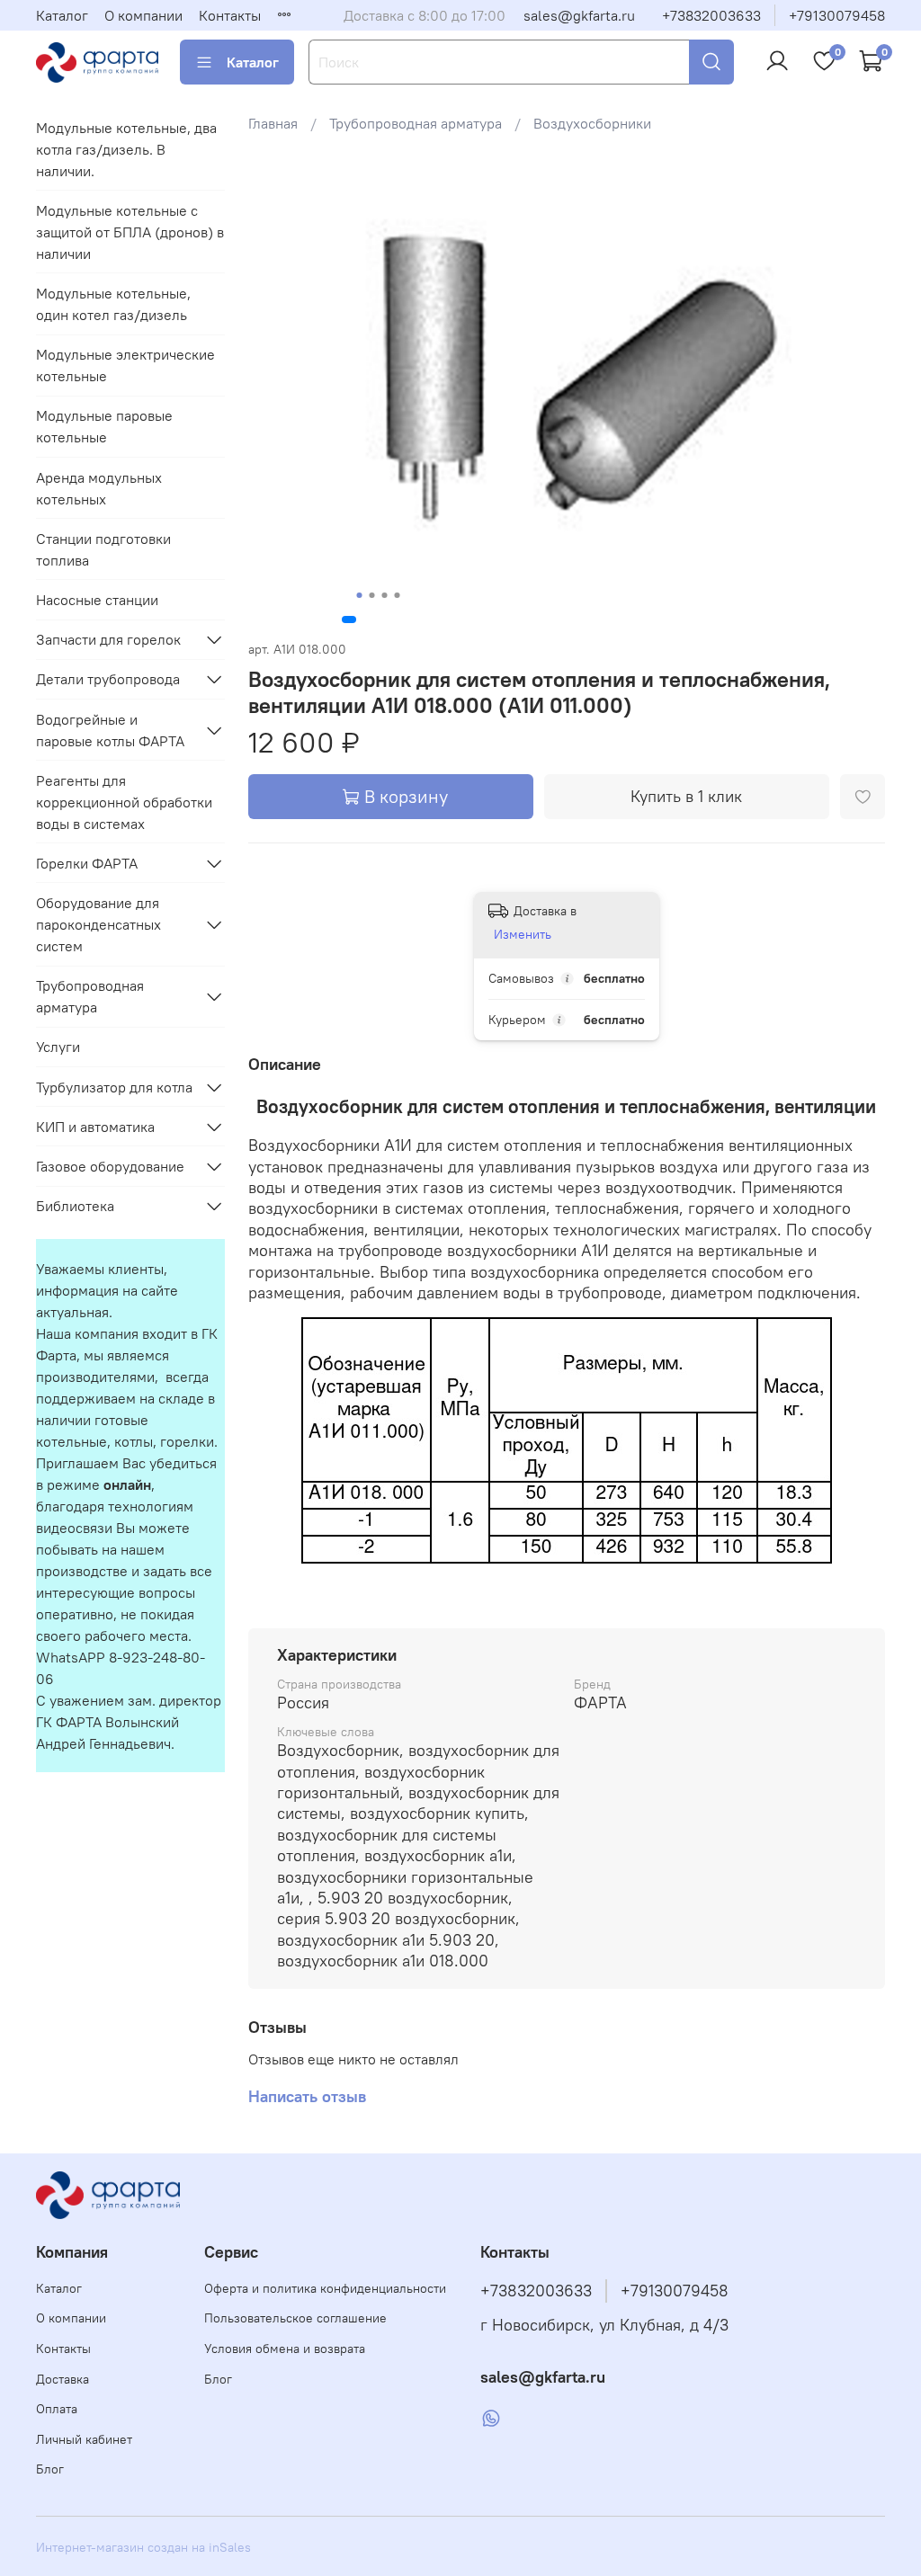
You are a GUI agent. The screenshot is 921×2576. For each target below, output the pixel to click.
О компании (143, 15)
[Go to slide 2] (371, 595)
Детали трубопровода (108, 679)
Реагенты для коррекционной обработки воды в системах (124, 802)
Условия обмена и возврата (285, 2349)
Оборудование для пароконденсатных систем (98, 924)
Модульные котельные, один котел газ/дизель (113, 304)
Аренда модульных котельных (99, 488)
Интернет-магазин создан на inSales (143, 2547)
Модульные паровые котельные (104, 426)
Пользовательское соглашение (295, 2318)
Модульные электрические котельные (125, 365)
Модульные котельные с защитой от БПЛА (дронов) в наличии (130, 232)
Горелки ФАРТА (87, 863)
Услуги (58, 1047)
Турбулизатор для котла (114, 1087)
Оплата (57, 2409)
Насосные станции (97, 600)
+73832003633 (711, 15)
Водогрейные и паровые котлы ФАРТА (110, 730)
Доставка (63, 2379)
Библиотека (75, 1206)
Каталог (62, 15)
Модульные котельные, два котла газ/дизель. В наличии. (126, 149)
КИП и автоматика (95, 1127)
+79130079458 (837, 15)
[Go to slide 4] (397, 595)
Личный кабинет (84, 2439)
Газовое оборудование (110, 1166)
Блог (50, 2469)
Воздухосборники (592, 123)
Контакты (230, 15)
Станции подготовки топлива (103, 549)
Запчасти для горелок (108, 639)
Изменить (523, 934)
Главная (273, 123)
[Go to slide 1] (359, 595)
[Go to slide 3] (384, 595)
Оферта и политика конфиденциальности (325, 2288)
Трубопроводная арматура (416, 123)
